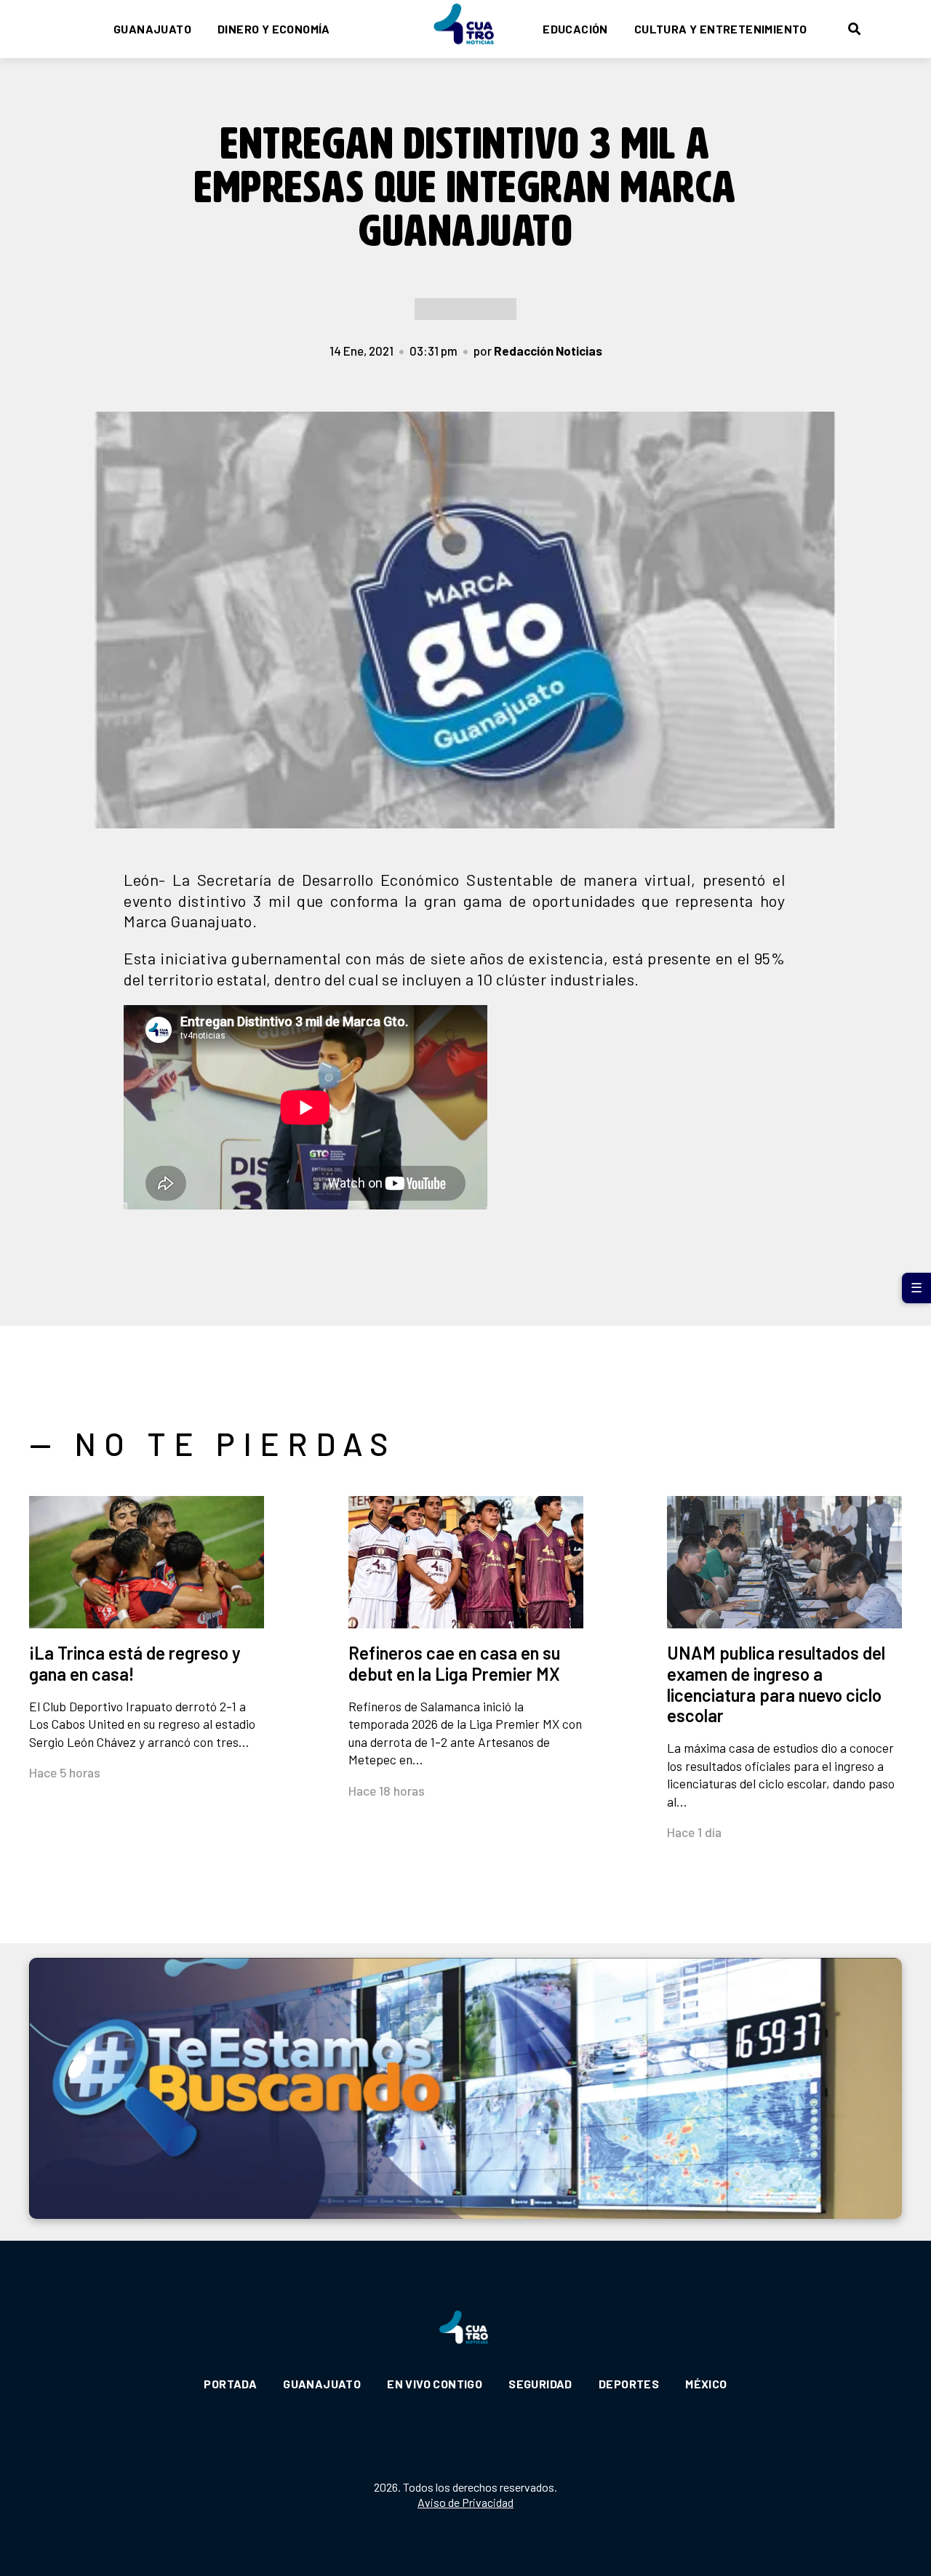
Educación (575, 29)
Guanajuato (152, 29)
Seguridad (540, 2384)
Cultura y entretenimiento (721, 29)
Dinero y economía (274, 29)
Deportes (629, 2384)
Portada (230, 2384)
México (706, 2384)
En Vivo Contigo (435, 2384)
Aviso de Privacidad (465, 2502)
